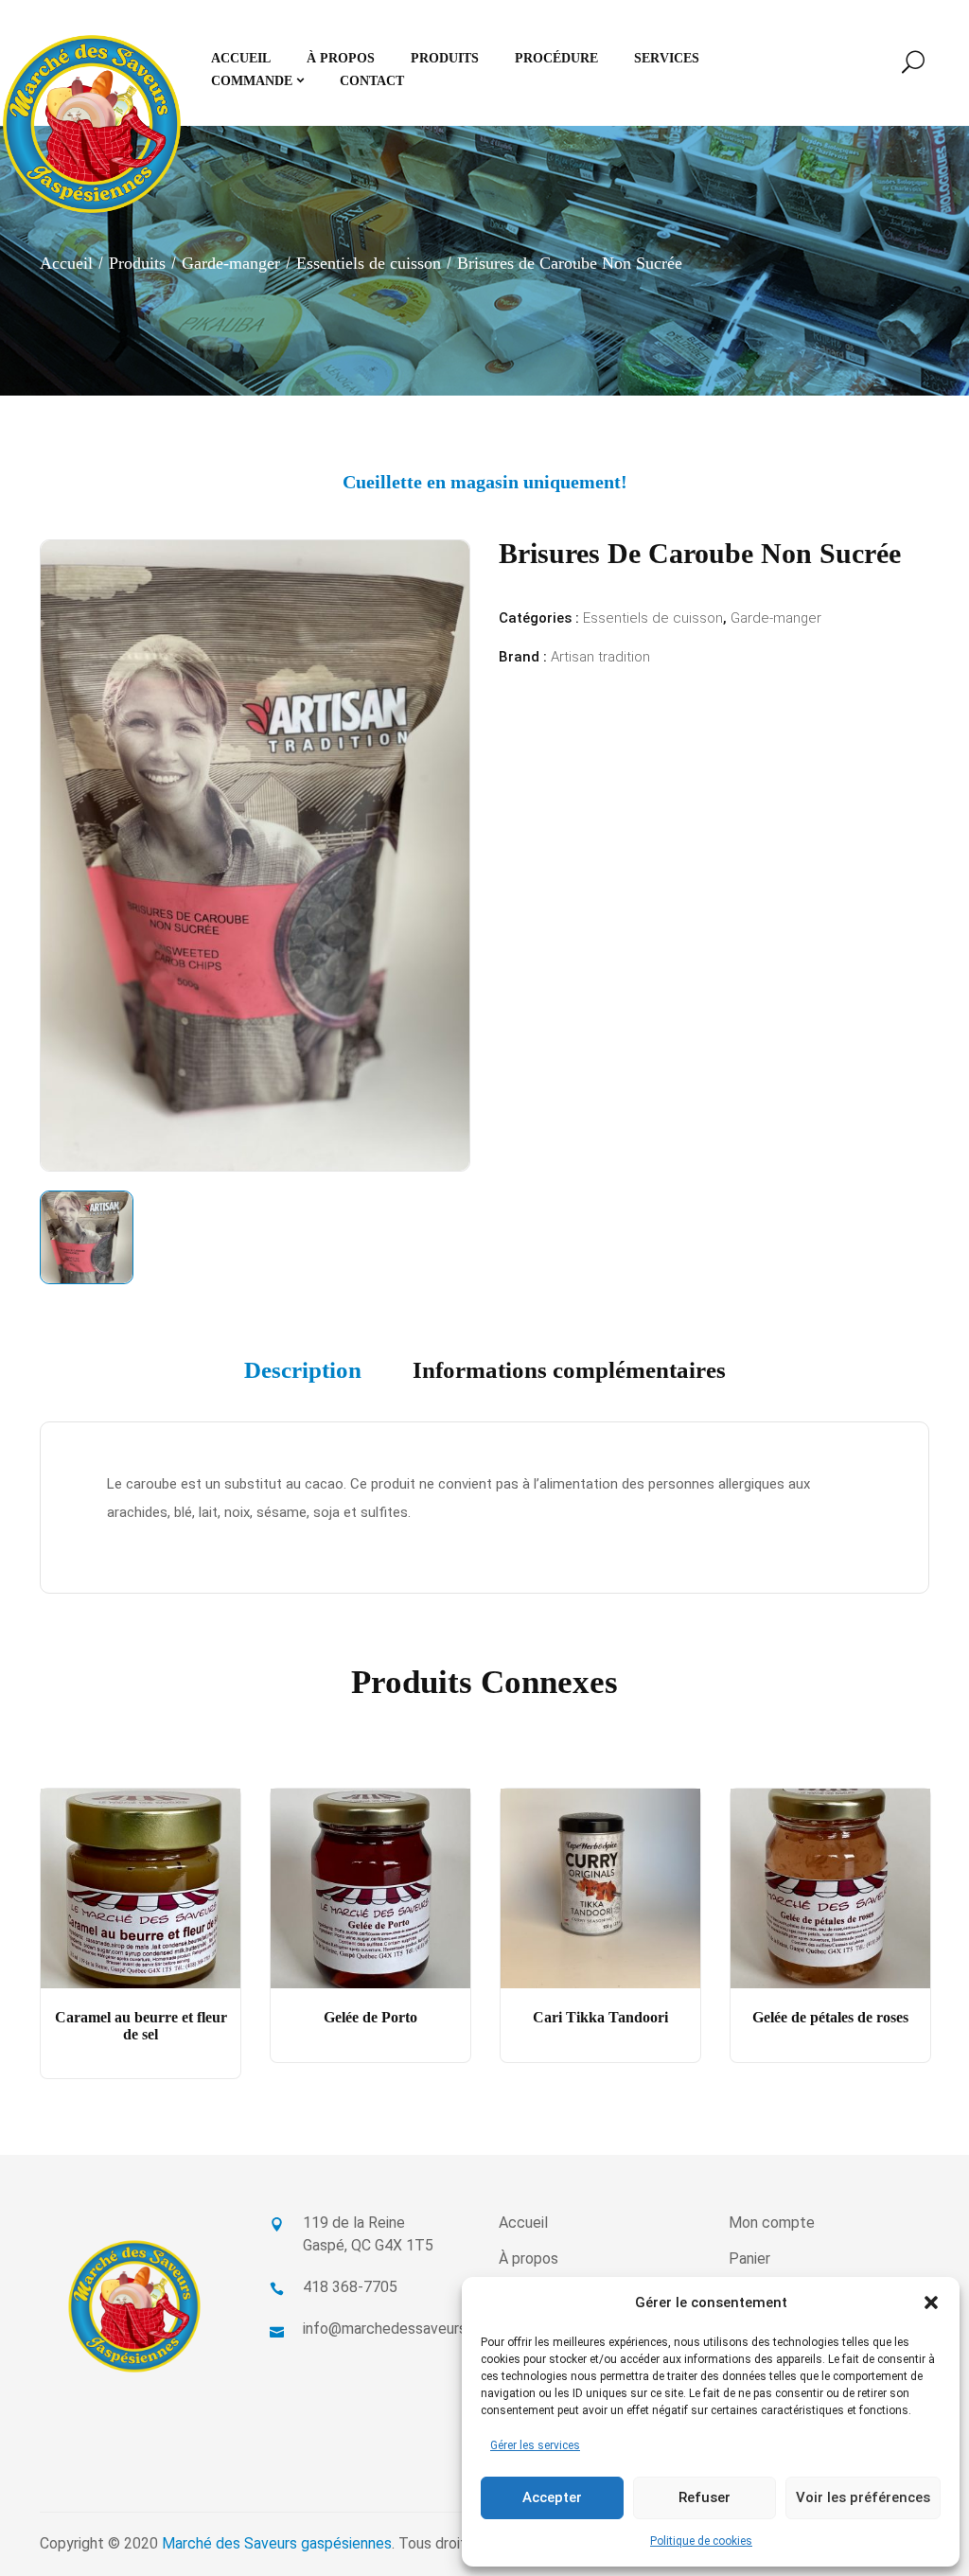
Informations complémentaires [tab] (569, 1370)
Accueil (66, 263)
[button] (931, 2303)
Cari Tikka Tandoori (600, 2017)
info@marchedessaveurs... (389, 2329)
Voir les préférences (863, 2497)
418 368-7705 (350, 2287)
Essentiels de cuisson (369, 263)
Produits (137, 263)
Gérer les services (535, 2445)
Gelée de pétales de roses (830, 2017)
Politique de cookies (701, 2541)
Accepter (552, 2497)
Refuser (705, 2497)
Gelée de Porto (370, 2017)
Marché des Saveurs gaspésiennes (277, 2543)
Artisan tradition (600, 657)
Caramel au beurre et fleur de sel (141, 2026)
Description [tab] (303, 1370)
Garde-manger (231, 263)
